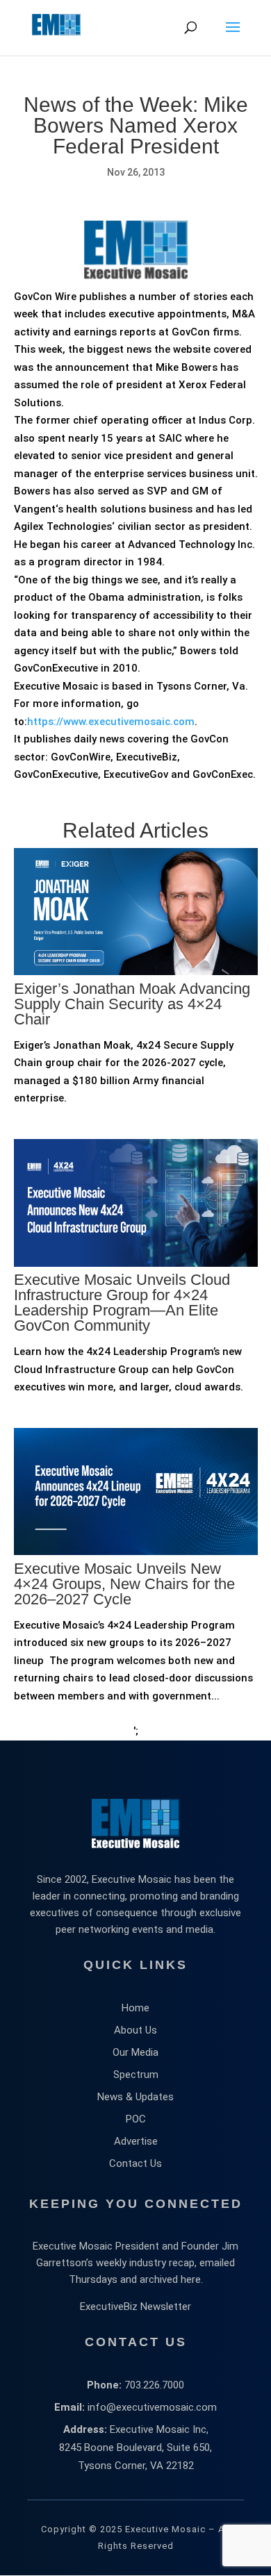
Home (135, 2008)
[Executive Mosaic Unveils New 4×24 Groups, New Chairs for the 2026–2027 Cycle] (136, 1613)
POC (136, 2119)
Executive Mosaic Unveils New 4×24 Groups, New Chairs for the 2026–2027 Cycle (124, 1584)
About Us (135, 2030)
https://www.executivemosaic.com (111, 722)
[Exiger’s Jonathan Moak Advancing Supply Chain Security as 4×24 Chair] (136, 1033)
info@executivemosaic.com (152, 2407)
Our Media (135, 2052)
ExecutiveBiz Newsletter (135, 2307)
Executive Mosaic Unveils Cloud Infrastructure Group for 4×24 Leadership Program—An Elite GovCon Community (122, 1303)
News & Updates (135, 2097)
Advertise (136, 2141)
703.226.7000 (154, 2385)
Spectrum (136, 2075)
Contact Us (135, 2163)
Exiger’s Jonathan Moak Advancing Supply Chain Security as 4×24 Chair (132, 1004)
